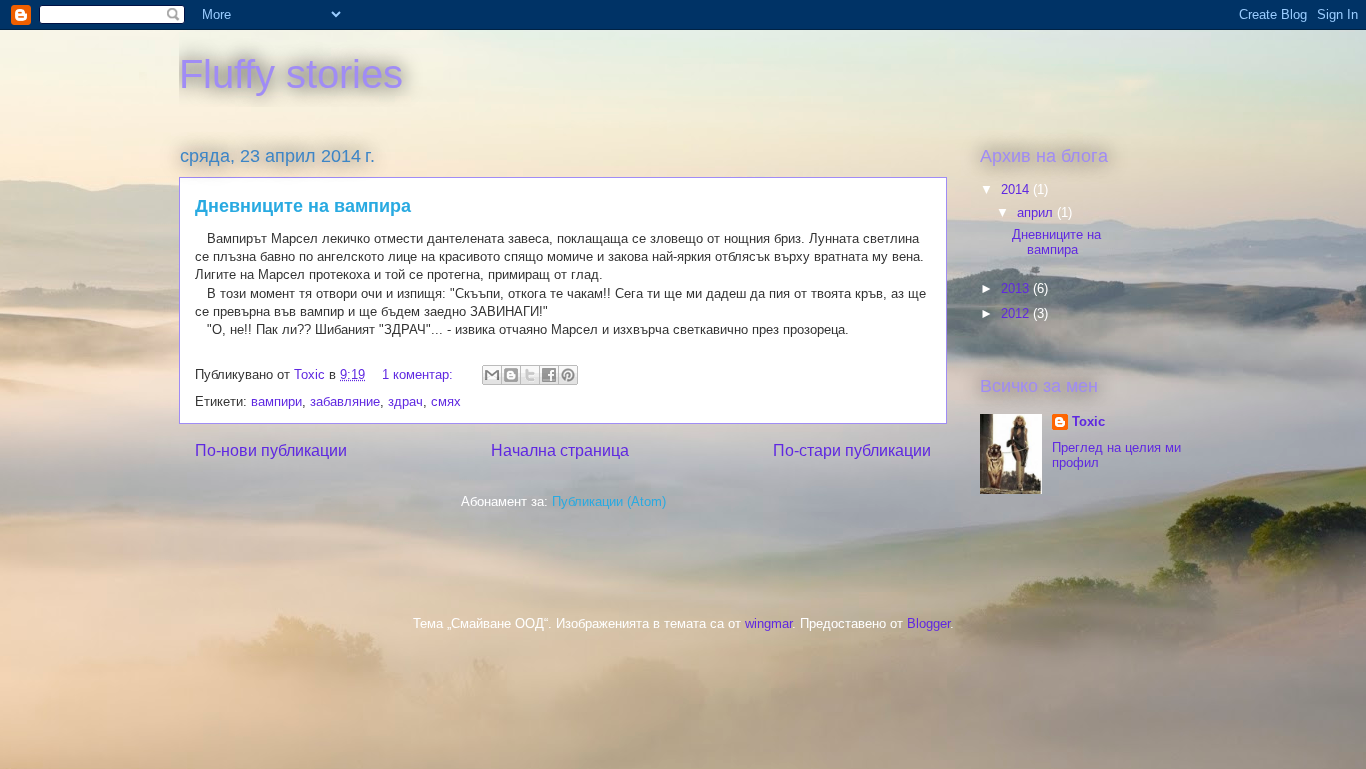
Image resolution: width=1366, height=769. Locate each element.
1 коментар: (419, 374)
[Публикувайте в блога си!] (511, 375)
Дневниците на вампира (303, 206)
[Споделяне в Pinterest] (568, 375)
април (1037, 212)
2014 (1017, 189)
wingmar (768, 623)
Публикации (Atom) (609, 501)
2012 (1017, 313)
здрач (405, 401)
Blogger (928, 623)
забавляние (345, 401)
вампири (276, 401)
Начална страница (560, 450)
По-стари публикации (852, 450)
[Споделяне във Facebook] (549, 375)
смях (446, 401)
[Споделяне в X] (530, 375)
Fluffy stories (291, 74)
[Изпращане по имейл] (492, 375)
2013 (1017, 288)
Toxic (1088, 421)
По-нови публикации (271, 450)
